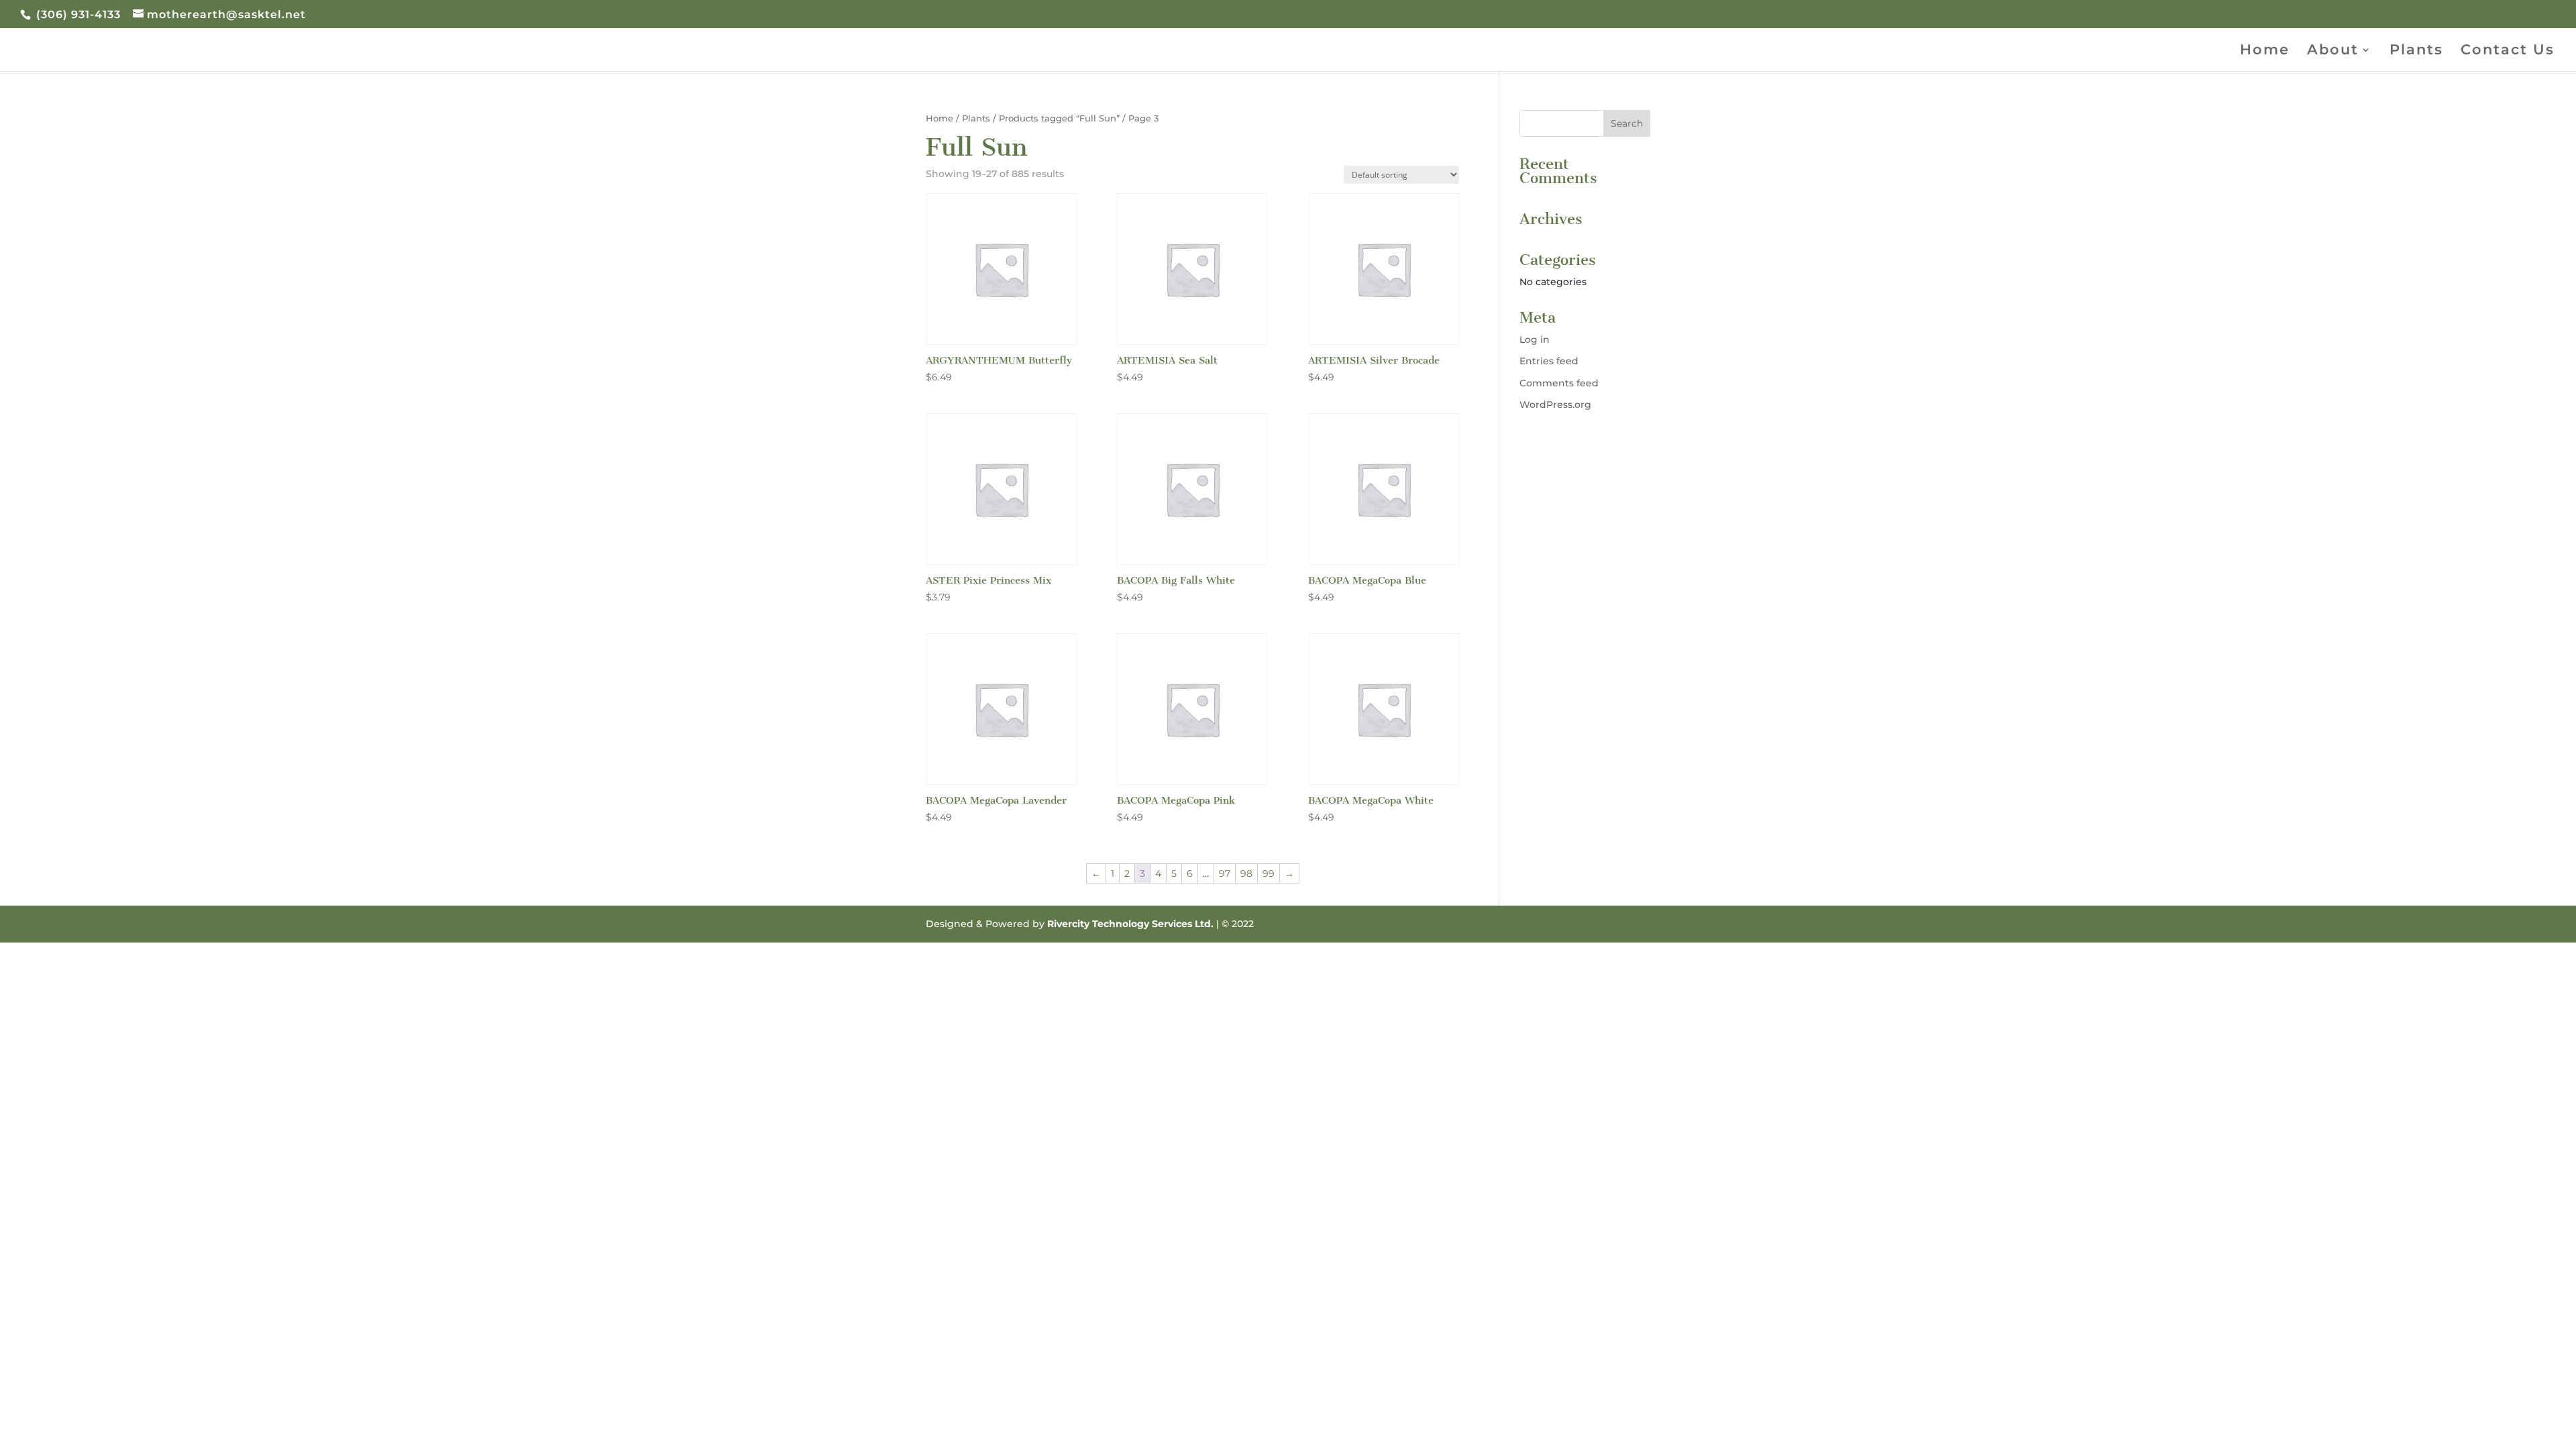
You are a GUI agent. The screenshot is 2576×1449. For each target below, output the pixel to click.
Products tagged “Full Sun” (1059, 118)
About (2333, 51)
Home (2265, 51)
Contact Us (2508, 51)
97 (1225, 873)
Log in (1535, 339)
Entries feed (1549, 361)
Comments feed (1559, 383)
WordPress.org (1555, 405)
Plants (2416, 51)
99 (1269, 873)
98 (1246, 873)
